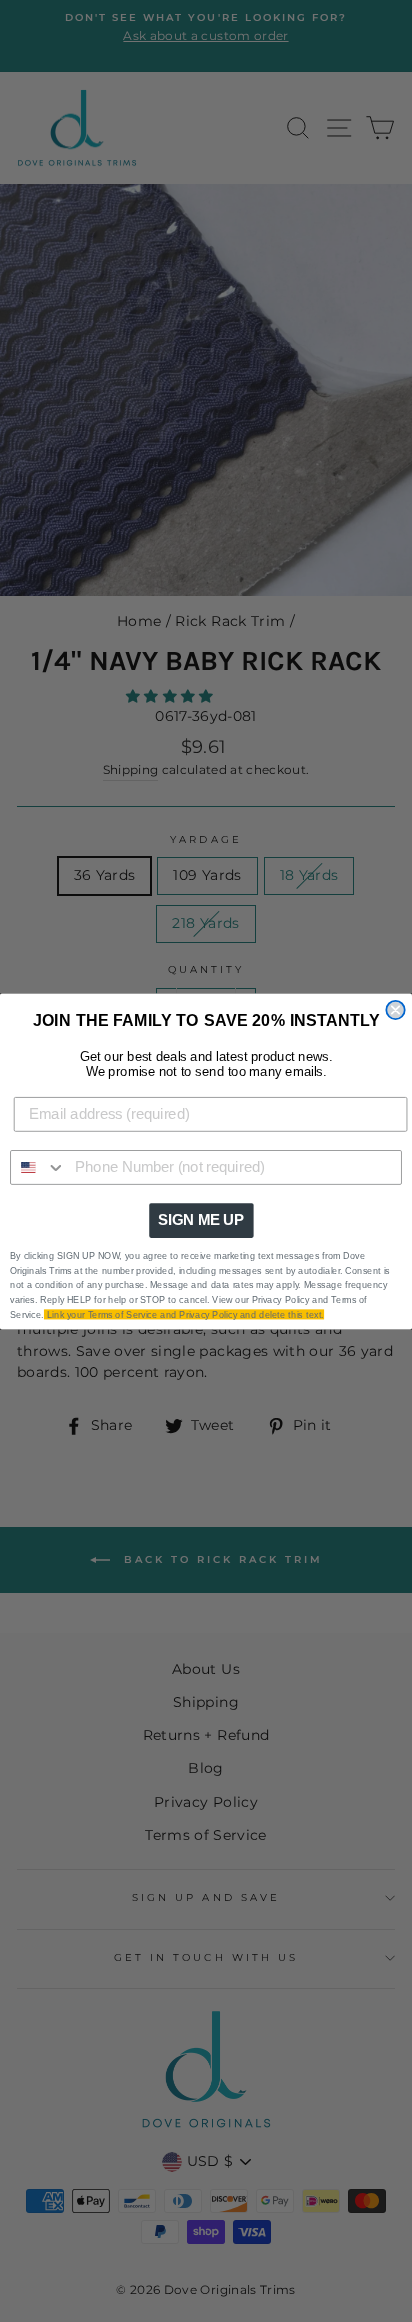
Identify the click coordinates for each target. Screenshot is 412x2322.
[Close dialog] (395, 1009)
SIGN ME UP (201, 1220)
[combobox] (38, 1166)
